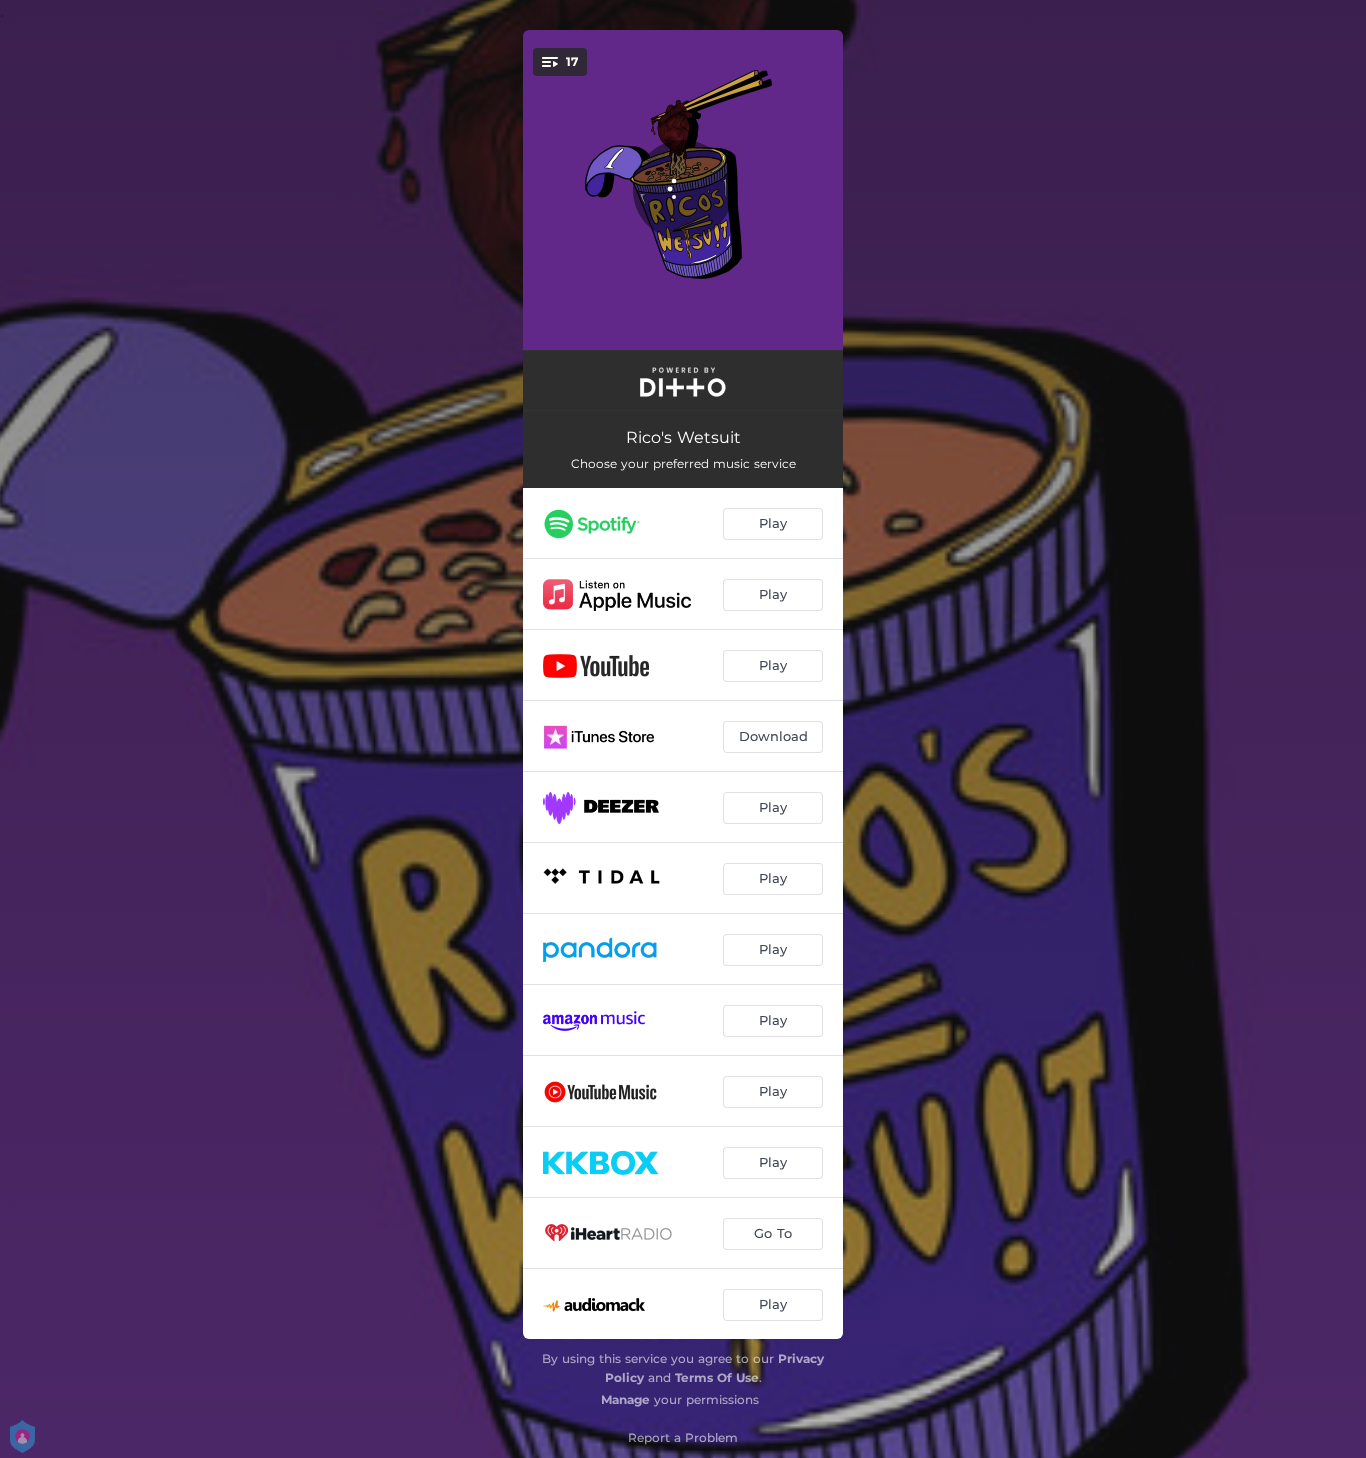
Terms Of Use (717, 1377)
